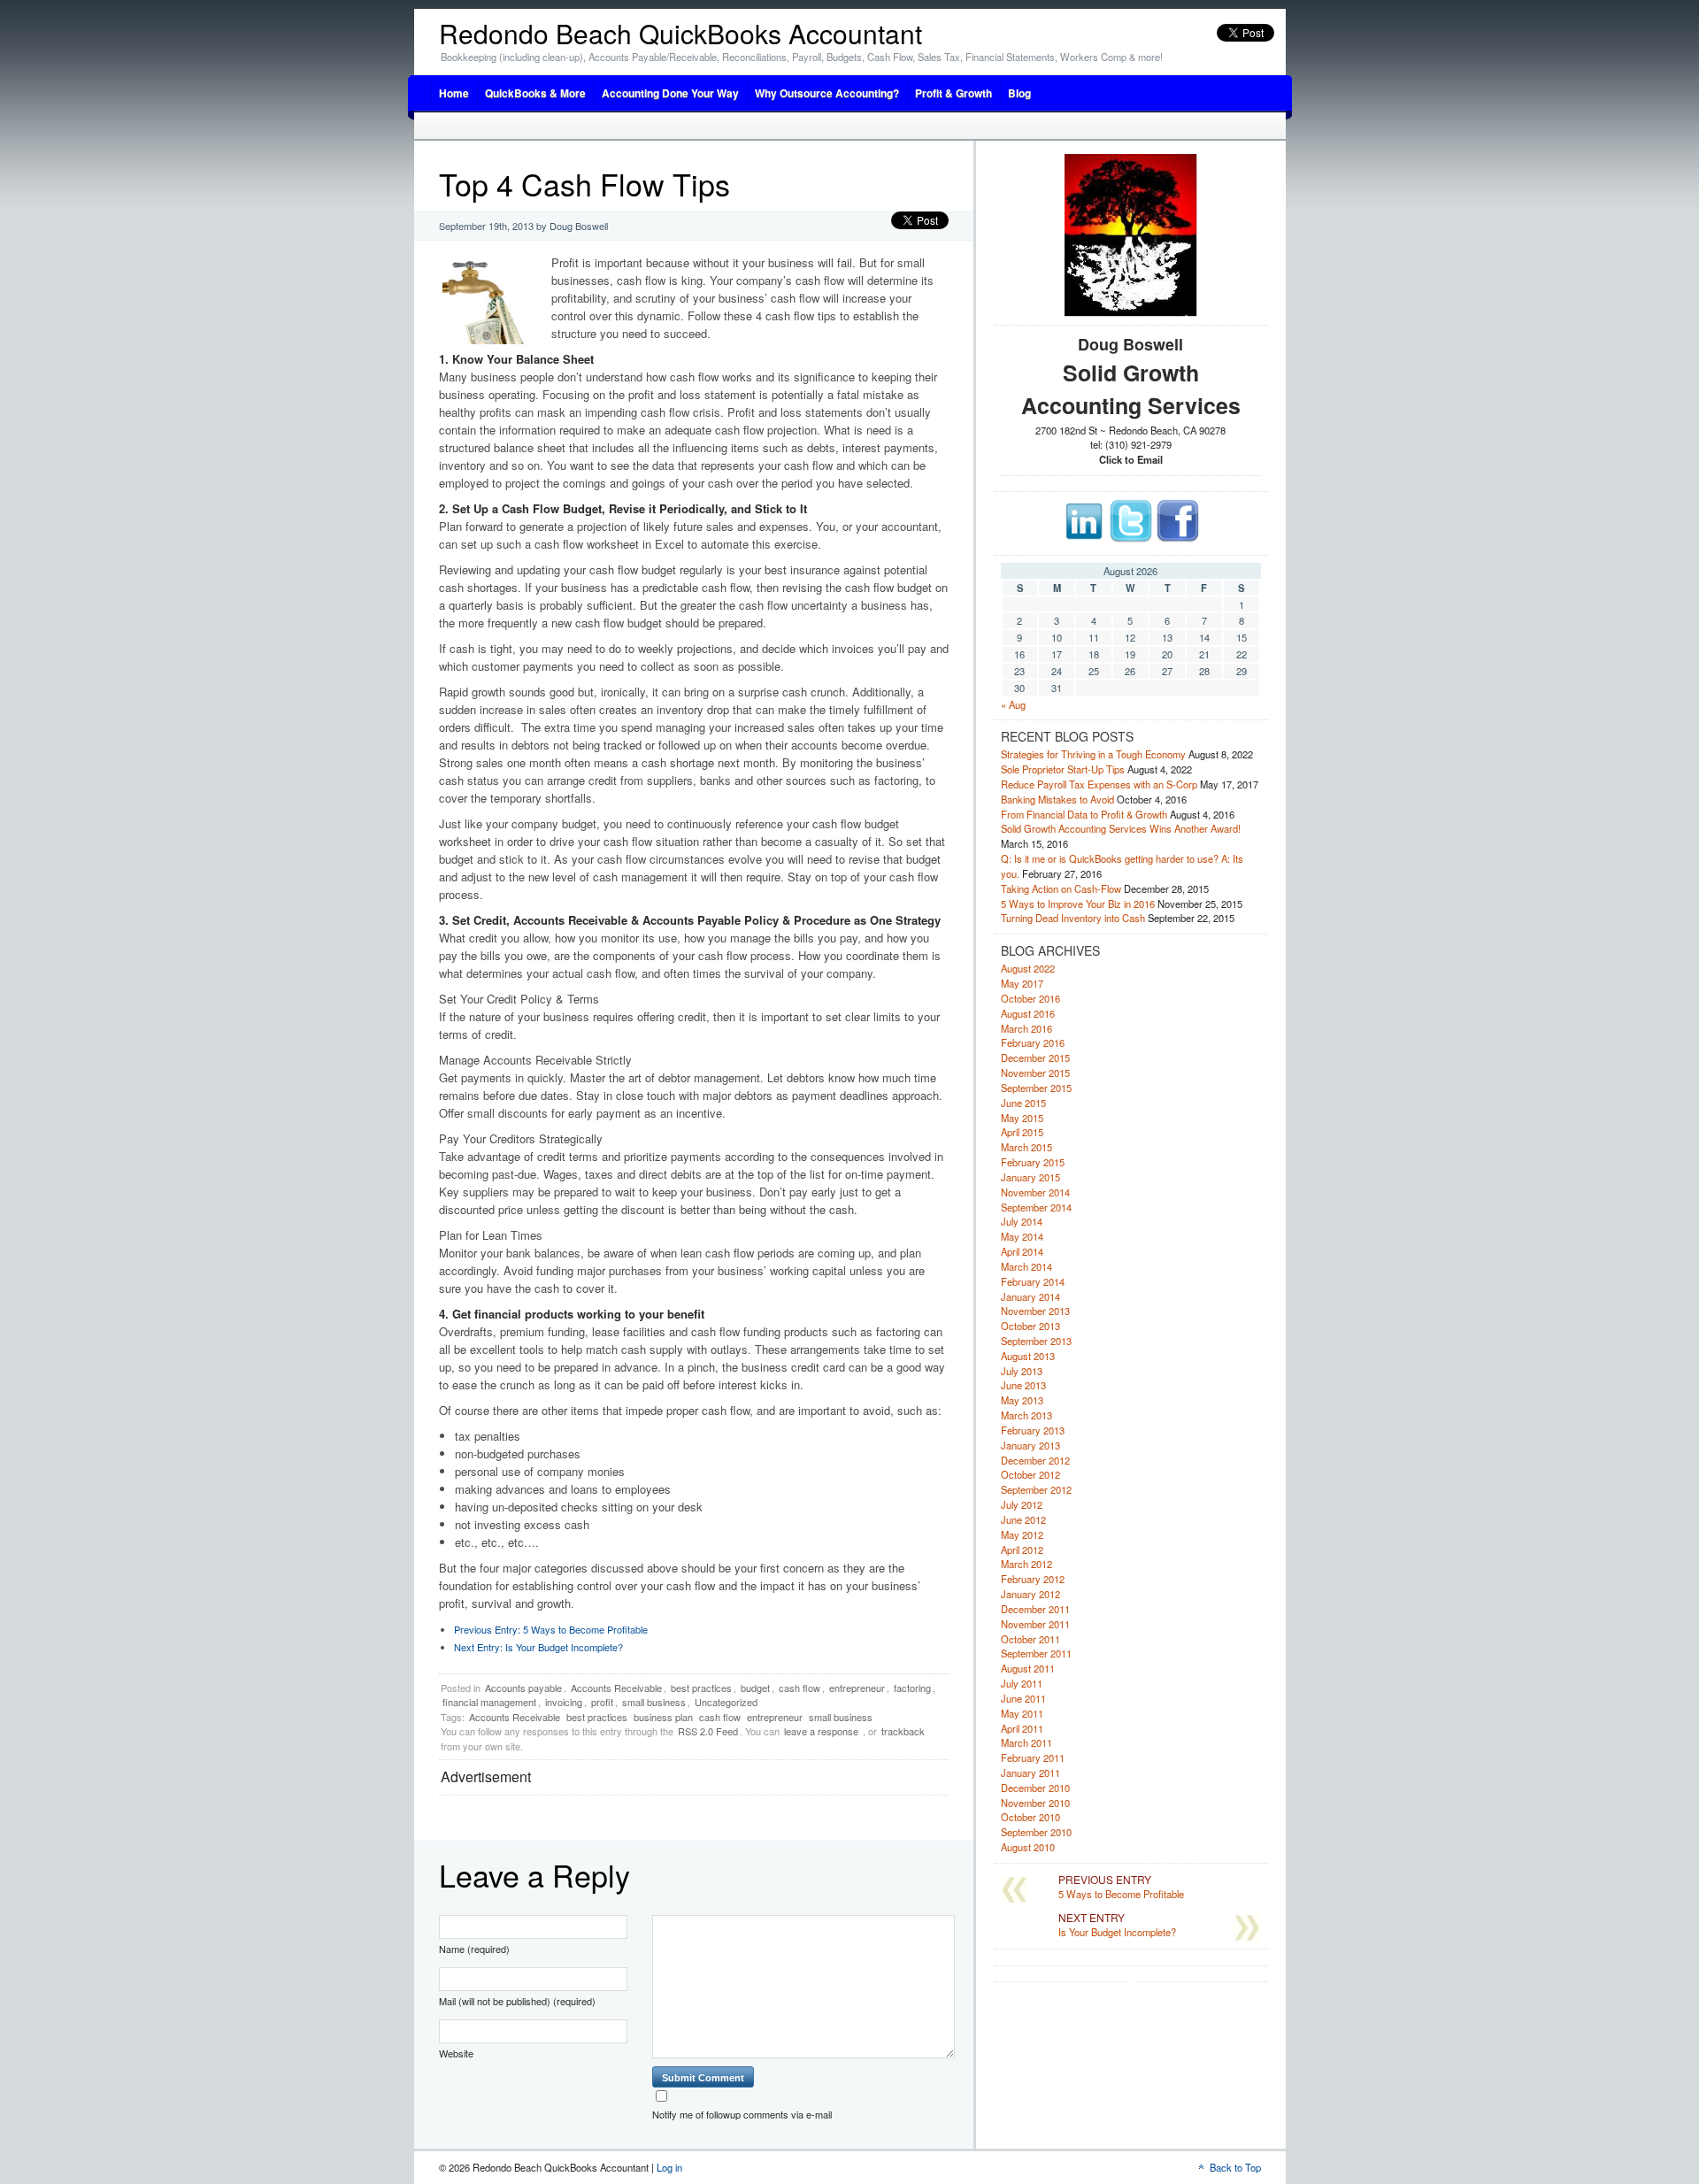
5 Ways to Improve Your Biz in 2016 (1078, 904)
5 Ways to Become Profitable (551, 1629)
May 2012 (1022, 1534)
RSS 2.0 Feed (708, 1731)
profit (602, 1702)
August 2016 (1028, 1013)
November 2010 (1035, 1803)
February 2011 (1033, 1757)
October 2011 (1030, 1639)
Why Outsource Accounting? (827, 93)
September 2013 (1036, 1341)
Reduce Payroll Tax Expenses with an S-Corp (1099, 784)
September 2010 (1036, 1832)
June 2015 (1023, 1103)
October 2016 (1030, 998)
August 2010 (1028, 1847)
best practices (701, 1688)
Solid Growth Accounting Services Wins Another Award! (1121, 828)
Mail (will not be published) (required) (517, 2001)
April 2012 (1022, 1550)
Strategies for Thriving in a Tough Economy (1093, 754)
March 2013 (1026, 1415)
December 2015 (1035, 1057)
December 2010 (1035, 1788)
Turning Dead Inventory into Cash (1073, 918)
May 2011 (1022, 1713)
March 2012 (1026, 1564)
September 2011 (1036, 1653)
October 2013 (1030, 1326)
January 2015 (1030, 1177)
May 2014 (1022, 1236)
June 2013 (1023, 1385)
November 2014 (1035, 1192)
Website (456, 2053)
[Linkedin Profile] (1084, 539)
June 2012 (1023, 1519)
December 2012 (1035, 1460)
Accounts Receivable (616, 1688)
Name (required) (474, 1949)
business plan (663, 1717)
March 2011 (1026, 1742)
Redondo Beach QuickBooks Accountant (680, 33)
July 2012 (1022, 1504)
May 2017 (1022, 983)
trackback (903, 1731)
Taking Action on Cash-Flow (1061, 888)
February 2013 (1033, 1430)
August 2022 (1028, 968)
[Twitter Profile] (1131, 539)
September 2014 (1036, 1207)
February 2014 (1033, 1281)
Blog (1019, 93)
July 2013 (1022, 1371)
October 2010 (1030, 1817)
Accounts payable (523, 1688)
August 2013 (1028, 1356)
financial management (489, 1702)
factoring (912, 1688)
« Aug (1013, 704)
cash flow (800, 1688)
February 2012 (1033, 1579)
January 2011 (1030, 1773)
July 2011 (1022, 1683)
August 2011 (1028, 1668)
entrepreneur (857, 1688)
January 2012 (1030, 1594)
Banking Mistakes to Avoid (1057, 799)
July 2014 (1022, 1221)
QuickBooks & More (535, 93)
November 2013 (1035, 1311)
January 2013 (1030, 1445)
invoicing (564, 1702)
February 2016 (1033, 1042)
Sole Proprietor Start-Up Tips (1063, 769)
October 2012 (1030, 1474)
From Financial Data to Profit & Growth (1084, 814)
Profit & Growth (953, 93)
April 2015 (1022, 1132)
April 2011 (1022, 1728)
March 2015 (1026, 1147)
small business (654, 1702)
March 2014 (1026, 1266)
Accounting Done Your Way (670, 93)
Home (454, 93)
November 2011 (1035, 1624)
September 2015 (1036, 1088)
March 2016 (1026, 1028)
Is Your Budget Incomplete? (538, 1647)
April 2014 (1022, 1251)
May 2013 (1022, 1400)
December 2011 (1035, 1609)
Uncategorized (726, 1702)
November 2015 (1035, 1073)
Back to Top (1235, 2167)
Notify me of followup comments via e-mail (742, 2114)
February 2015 (1033, 1162)
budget (755, 1688)
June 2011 (1023, 1698)
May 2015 (1022, 1118)
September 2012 (1036, 1489)
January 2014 (1030, 1296)
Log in (669, 2167)
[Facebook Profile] (1178, 539)
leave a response (821, 1731)
